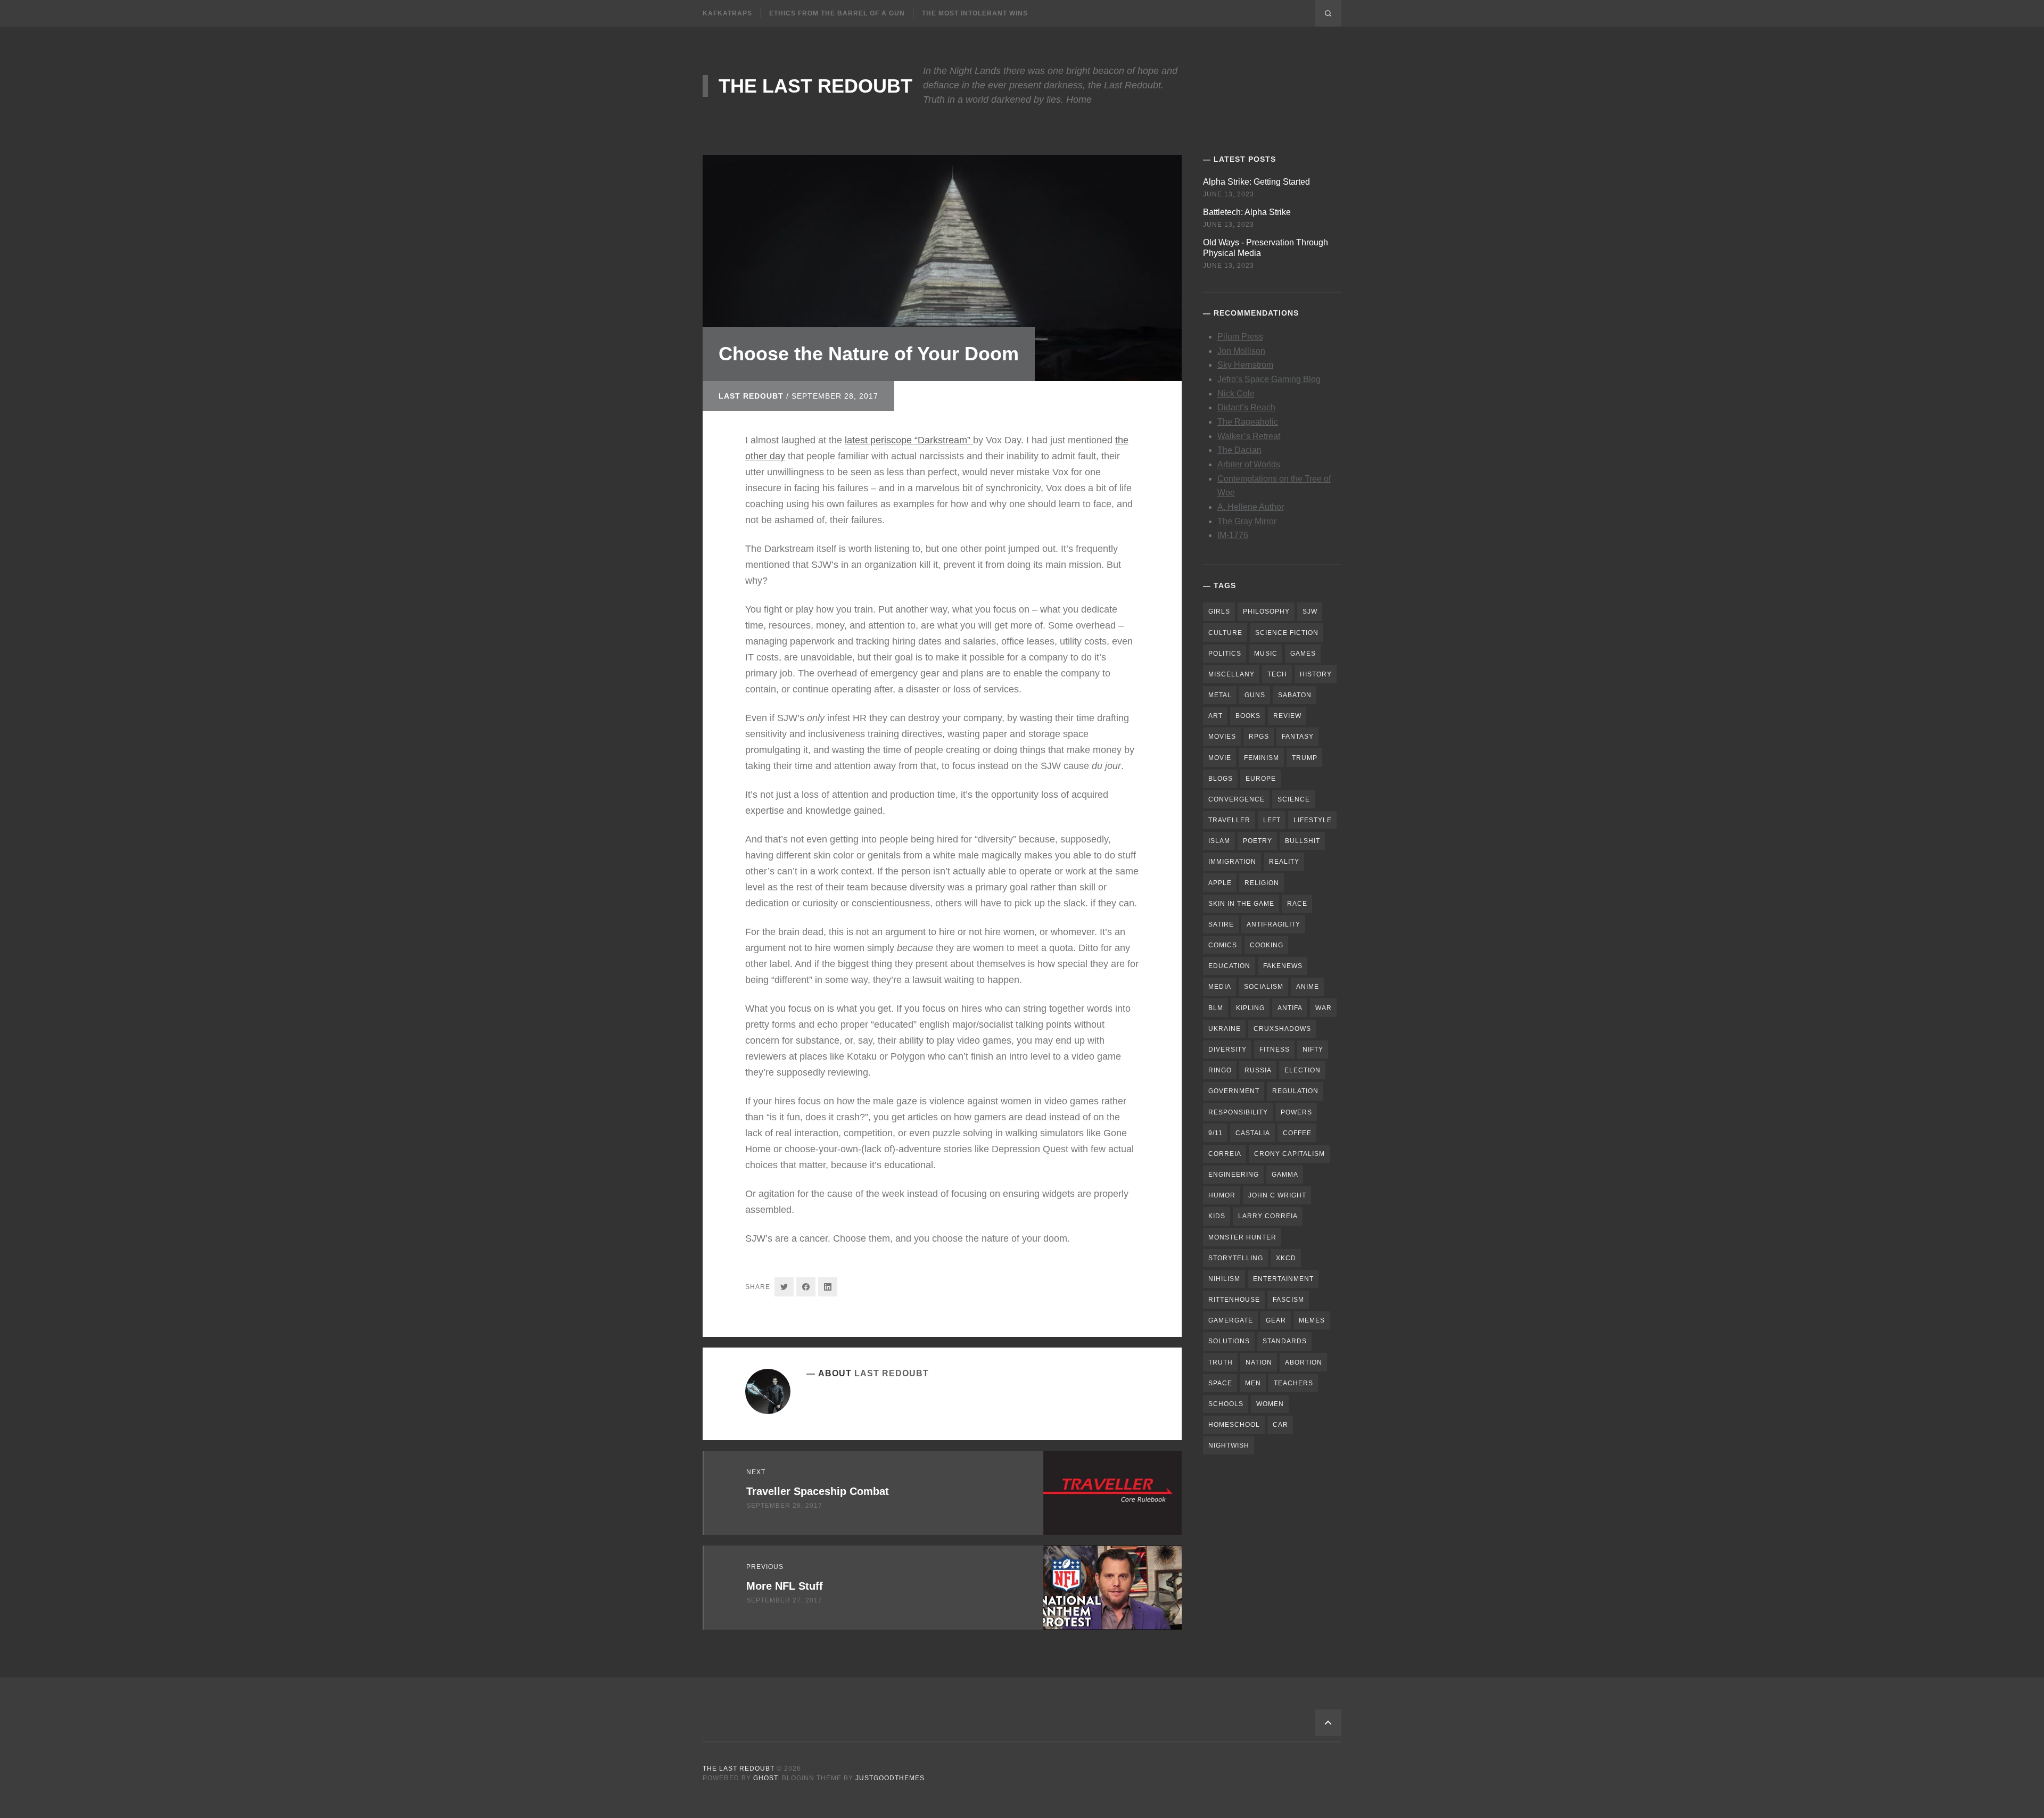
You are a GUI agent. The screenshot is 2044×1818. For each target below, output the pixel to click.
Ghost (765, 1778)
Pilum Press (1240, 337)
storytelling (1236, 1258)
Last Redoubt (751, 396)
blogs (1221, 779)
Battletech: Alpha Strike (1247, 212)
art (1215, 716)
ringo (1220, 1070)
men (1253, 1383)
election (1303, 1070)
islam (1219, 841)
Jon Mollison (1241, 351)
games (1303, 654)
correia (1225, 1154)
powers (1296, 1112)
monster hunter (1242, 1237)
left (1272, 820)
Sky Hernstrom (1245, 365)
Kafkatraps (727, 13)
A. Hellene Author (1251, 507)
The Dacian (1239, 450)
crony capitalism (1289, 1154)
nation (1259, 1362)
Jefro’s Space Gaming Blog (1269, 379)
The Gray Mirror (1247, 521)
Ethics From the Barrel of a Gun (837, 13)
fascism (1288, 1300)
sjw (1310, 611)
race (1297, 904)
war (1324, 1008)
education (1229, 966)
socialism (1264, 987)
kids (1217, 1216)
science (1294, 799)
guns (1255, 695)
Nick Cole (1236, 394)
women (1270, 1404)
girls (1219, 611)
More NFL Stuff (785, 1586)
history (1316, 674)
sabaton (1295, 695)
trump (1305, 758)
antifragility (1274, 924)
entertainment (1283, 1279)
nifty (1313, 1050)
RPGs (1259, 737)
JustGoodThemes (890, 1778)
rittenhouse (1234, 1300)
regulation (1295, 1091)
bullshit (1303, 841)
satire (1221, 924)
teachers (1293, 1383)
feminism (1262, 758)
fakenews (1283, 966)
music (1266, 654)
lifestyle (1313, 820)
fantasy (1298, 737)
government (1234, 1091)
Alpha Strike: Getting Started (1256, 182)
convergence (1237, 799)
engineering (1234, 1175)
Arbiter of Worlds (1249, 464)
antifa (1290, 1008)
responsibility (1238, 1112)
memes (1312, 1320)
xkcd (1286, 1258)
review (1287, 716)
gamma (1285, 1175)
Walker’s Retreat (1249, 436)
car (1280, 1425)
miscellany (1231, 674)
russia (1258, 1070)
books (1248, 716)
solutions (1229, 1341)
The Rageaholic (1248, 422)
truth (1221, 1362)
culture (1225, 633)
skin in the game (1241, 904)
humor (1222, 1195)
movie (1220, 758)
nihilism (1224, 1279)
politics (1225, 654)
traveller (1229, 820)
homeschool (1234, 1425)
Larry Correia (1268, 1216)
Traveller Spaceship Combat (818, 1491)
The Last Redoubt (815, 86)
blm (1216, 1008)
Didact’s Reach (1246, 407)
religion (1262, 883)
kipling (1250, 1008)
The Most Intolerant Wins (975, 13)
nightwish (1229, 1445)
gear (1276, 1320)
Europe (1261, 779)
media (1220, 987)
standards (1285, 1341)
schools (1226, 1404)
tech (1277, 674)
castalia (1253, 1133)
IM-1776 (1233, 535)
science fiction (1287, 633)
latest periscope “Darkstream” (909, 440)
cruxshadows (1282, 1029)
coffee (1297, 1133)
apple (1220, 883)
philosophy (1266, 611)
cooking (1267, 945)
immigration (1232, 862)
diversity (1227, 1050)
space (1220, 1383)
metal (1220, 695)
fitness (1275, 1050)
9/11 (1215, 1133)
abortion (1304, 1362)
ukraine (1225, 1029)
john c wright (1277, 1195)
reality (1284, 862)
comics (1223, 945)
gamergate (1231, 1320)
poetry (1258, 841)
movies (1222, 737)
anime (1308, 987)
